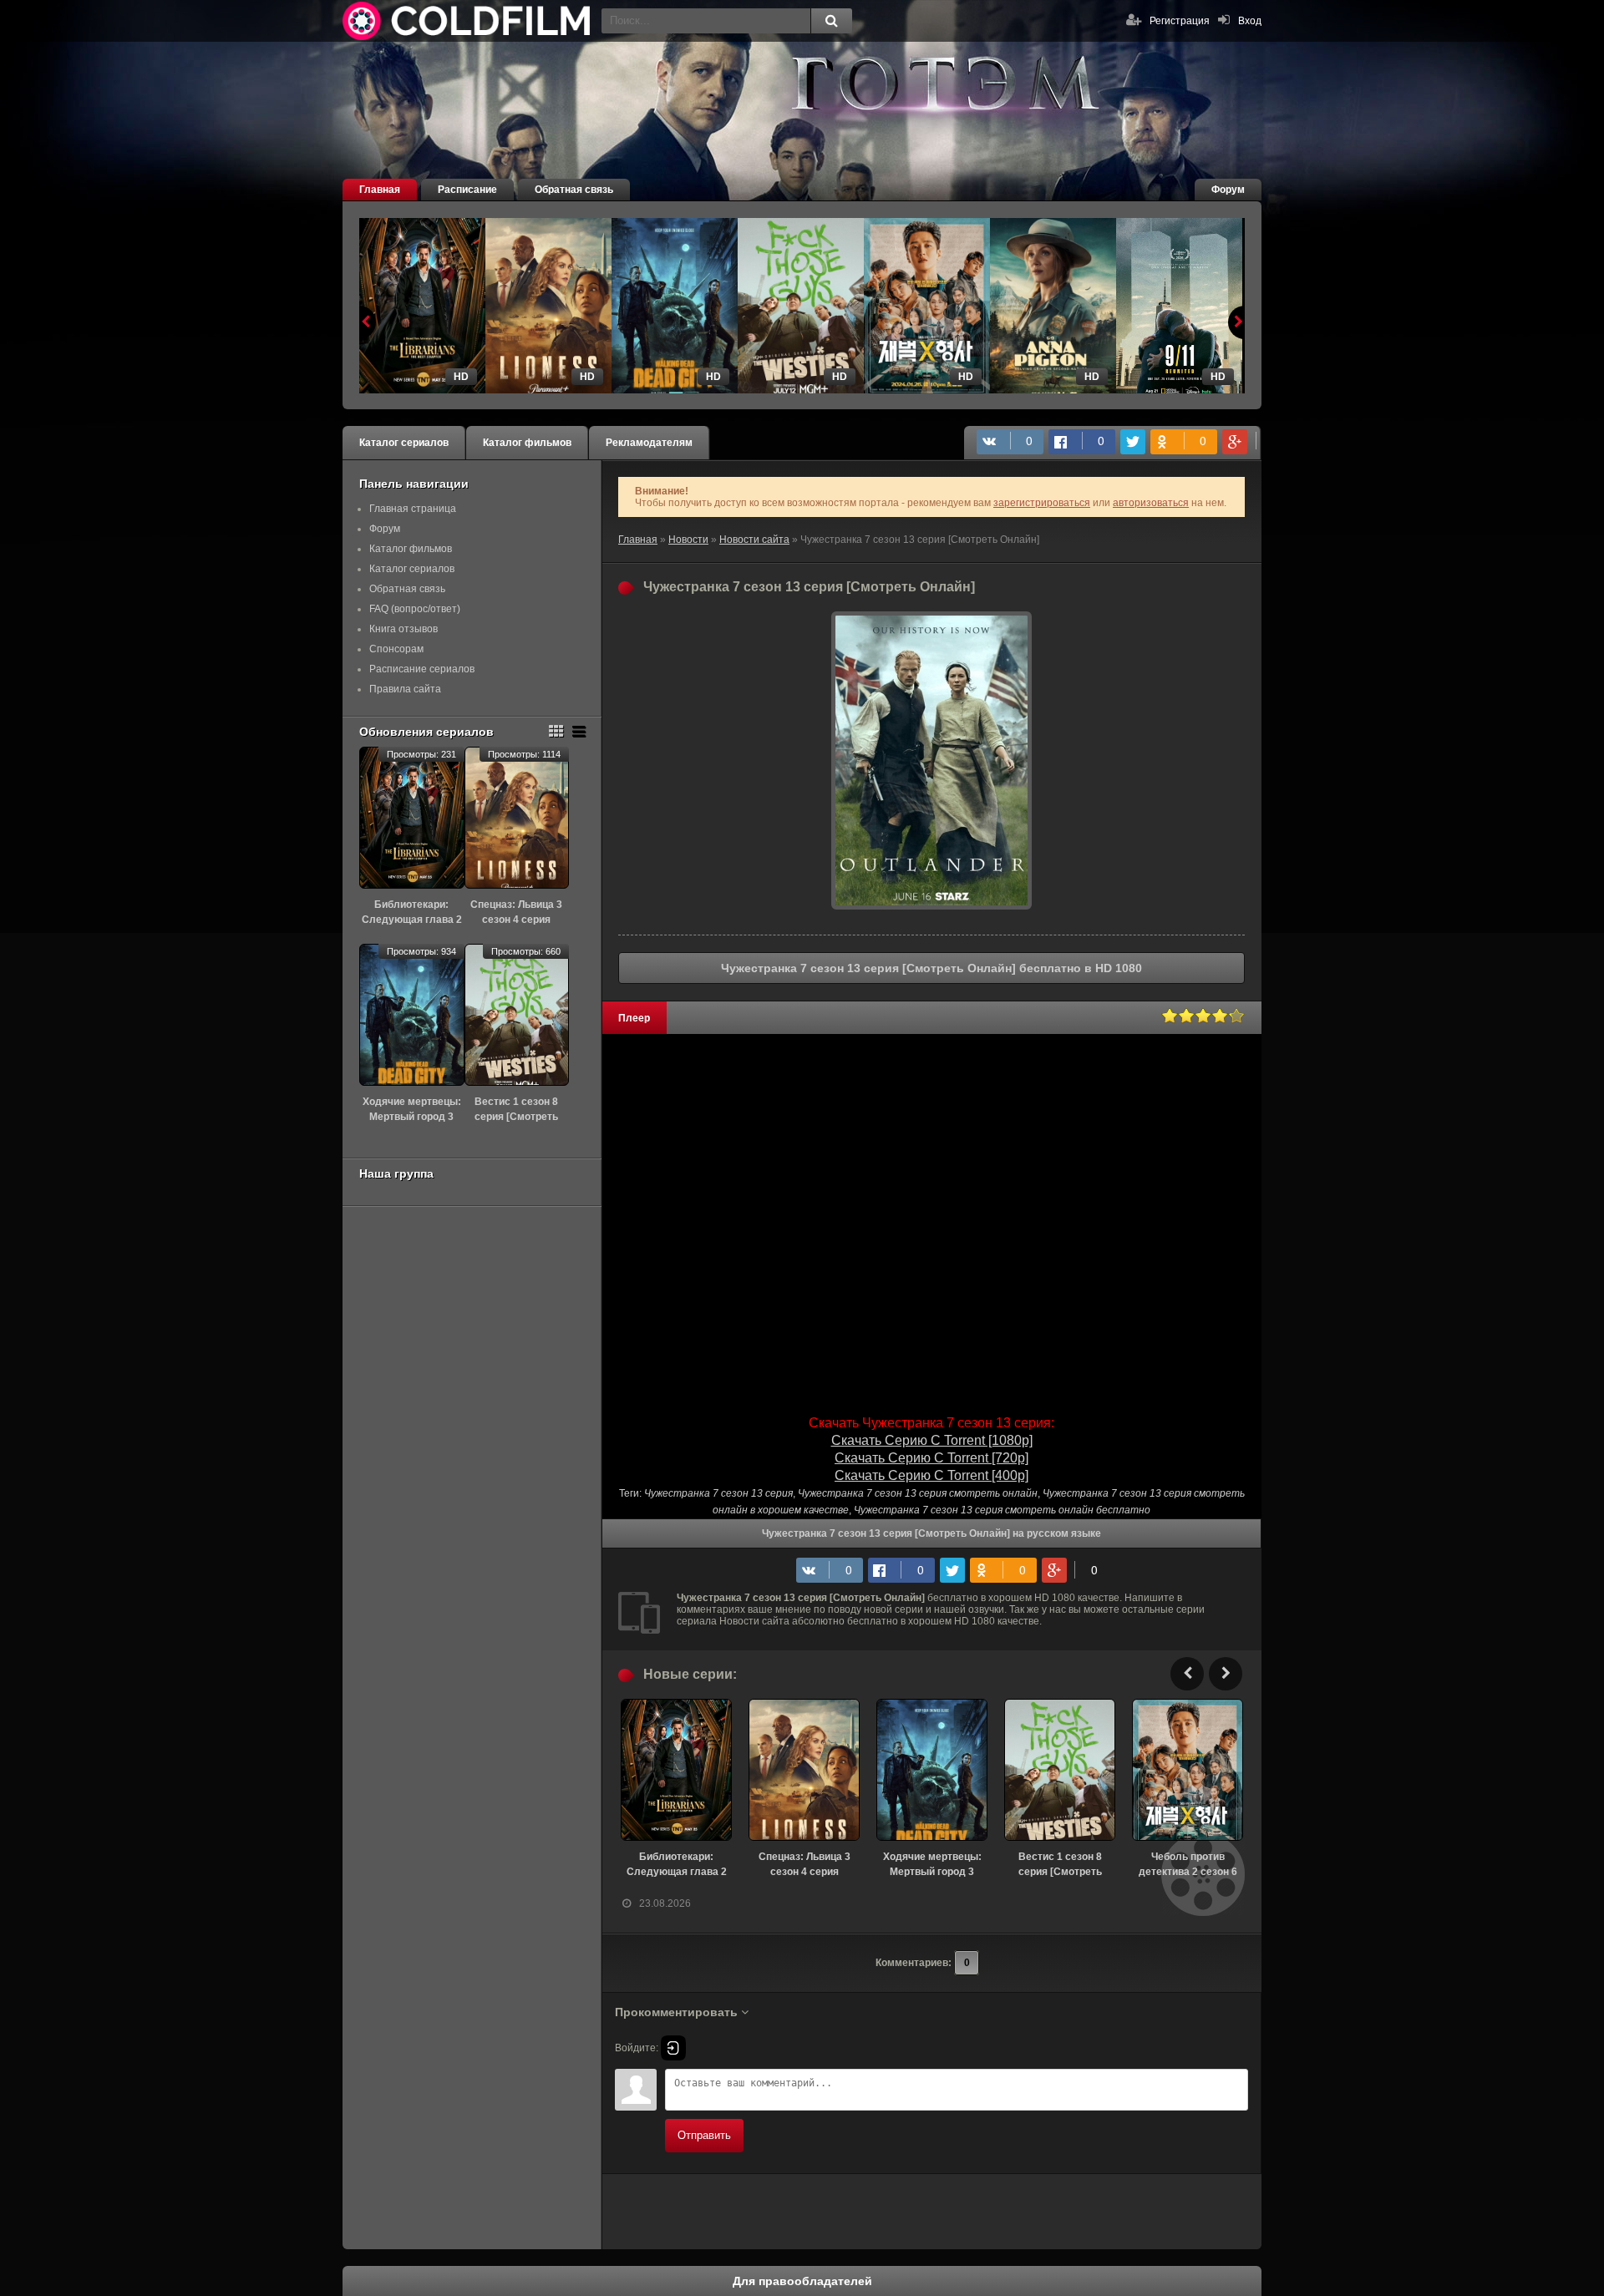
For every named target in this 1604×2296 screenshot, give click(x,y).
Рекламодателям (649, 443)
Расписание (467, 190)
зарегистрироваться (1042, 503)
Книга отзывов (404, 629)
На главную (468, 21)
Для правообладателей (802, 2281)
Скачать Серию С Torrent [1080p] (932, 1440)
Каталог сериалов (404, 443)
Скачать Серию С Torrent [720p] (931, 1458)
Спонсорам (396, 649)
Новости (688, 540)
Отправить (704, 2135)
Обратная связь (574, 190)
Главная (380, 190)
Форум (1228, 190)
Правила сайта (405, 689)
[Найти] (831, 21)
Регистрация (1180, 21)
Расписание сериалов (422, 669)
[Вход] (673, 2048)
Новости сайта (754, 540)
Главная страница (413, 509)
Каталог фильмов (527, 443)
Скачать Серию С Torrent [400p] (931, 1475)
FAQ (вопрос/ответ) (415, 609)
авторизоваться (1151, 503)
